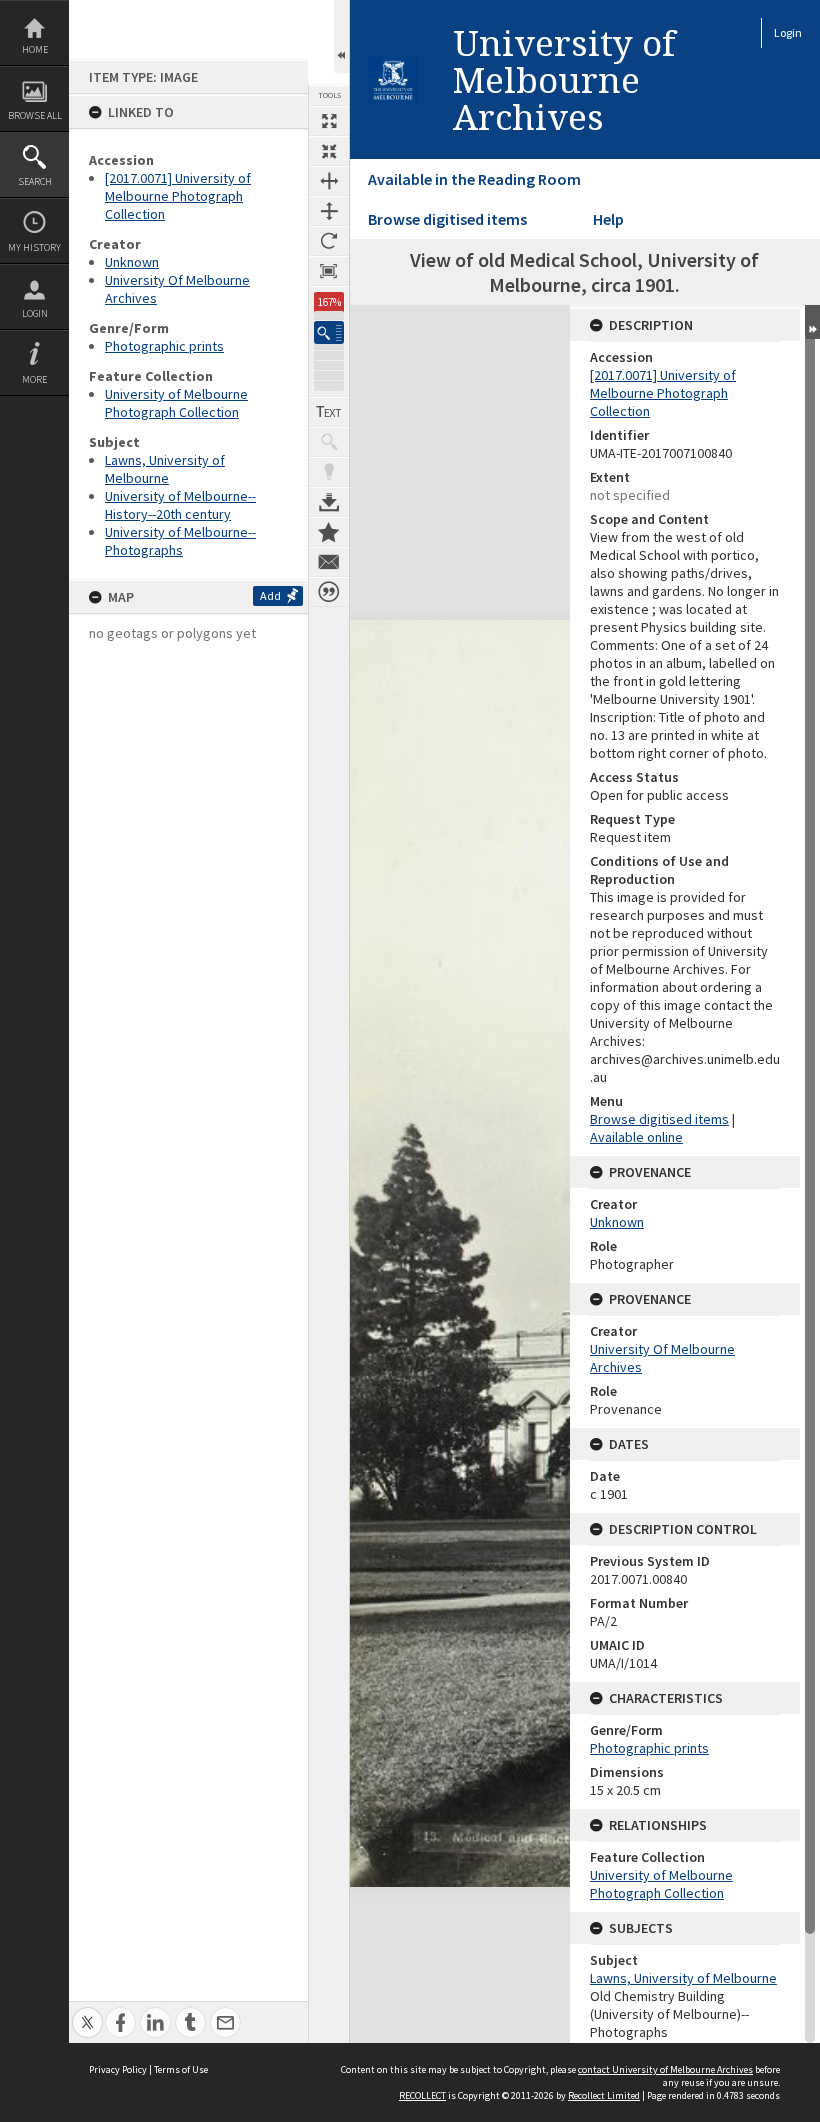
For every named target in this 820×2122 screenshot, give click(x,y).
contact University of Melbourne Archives (665, 2069)
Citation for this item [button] (329, 592)
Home (35, 49)
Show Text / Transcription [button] (329, 412)
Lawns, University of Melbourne (165, 469)
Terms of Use (181, 2069)
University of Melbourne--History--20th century (180, 505)
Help (608, 219)
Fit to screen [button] (329, 151)
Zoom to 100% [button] (329, 271)
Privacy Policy (118, 2069)
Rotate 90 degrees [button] (329, 241)
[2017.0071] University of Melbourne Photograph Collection (178, 196)
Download (329, 502)
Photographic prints (164, 346)
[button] (329, 332)
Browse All (35, 115)
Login (35, 313)
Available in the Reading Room (474, 179)
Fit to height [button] (329, 211)
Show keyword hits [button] (329, 442)
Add (270, 595)
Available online (636, 1137)
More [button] (34, 379)
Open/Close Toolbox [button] (341, 36)
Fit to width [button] (329, 181)
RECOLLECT (422, 2095)
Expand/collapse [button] (812, 322)
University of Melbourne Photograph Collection (176, 403)
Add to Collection (329, 532)
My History (34, 247)
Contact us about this (329, 562)
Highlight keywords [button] (329, 472)
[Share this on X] (87, 2011)
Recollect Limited (604, 2095)
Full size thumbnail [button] (329, 121)
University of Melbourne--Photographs (180, 541)
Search (35, 181)
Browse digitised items (447, 219)
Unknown (132, 262)
